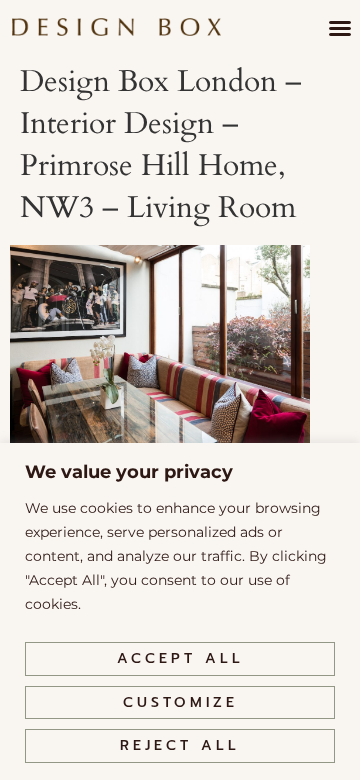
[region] (180, 611)
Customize (180, 702)
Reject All (180, 745)
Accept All (180, 658)
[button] (340, 28)
